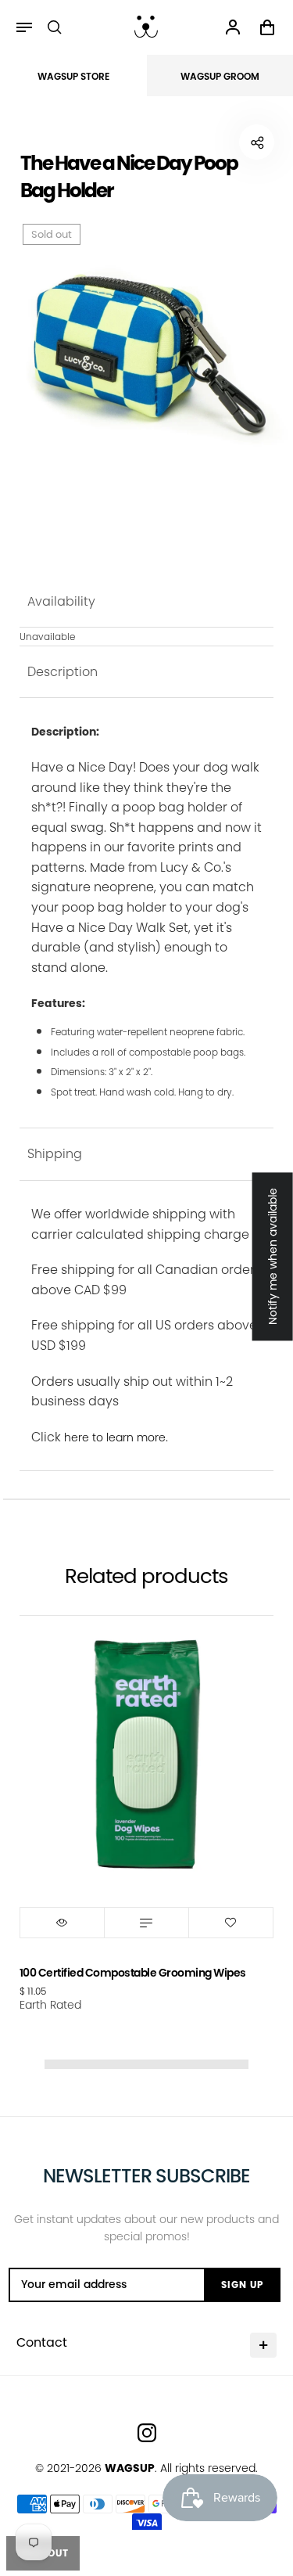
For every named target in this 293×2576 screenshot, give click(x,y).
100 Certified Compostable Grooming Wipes (133, 1973)
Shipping (55, 1154)
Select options (146, 1923)
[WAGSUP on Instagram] (147, 2433)
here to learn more (115, 1437)
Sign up (242, 2285)
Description (63, 672)
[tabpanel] (147, 348)
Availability (61, 601)
